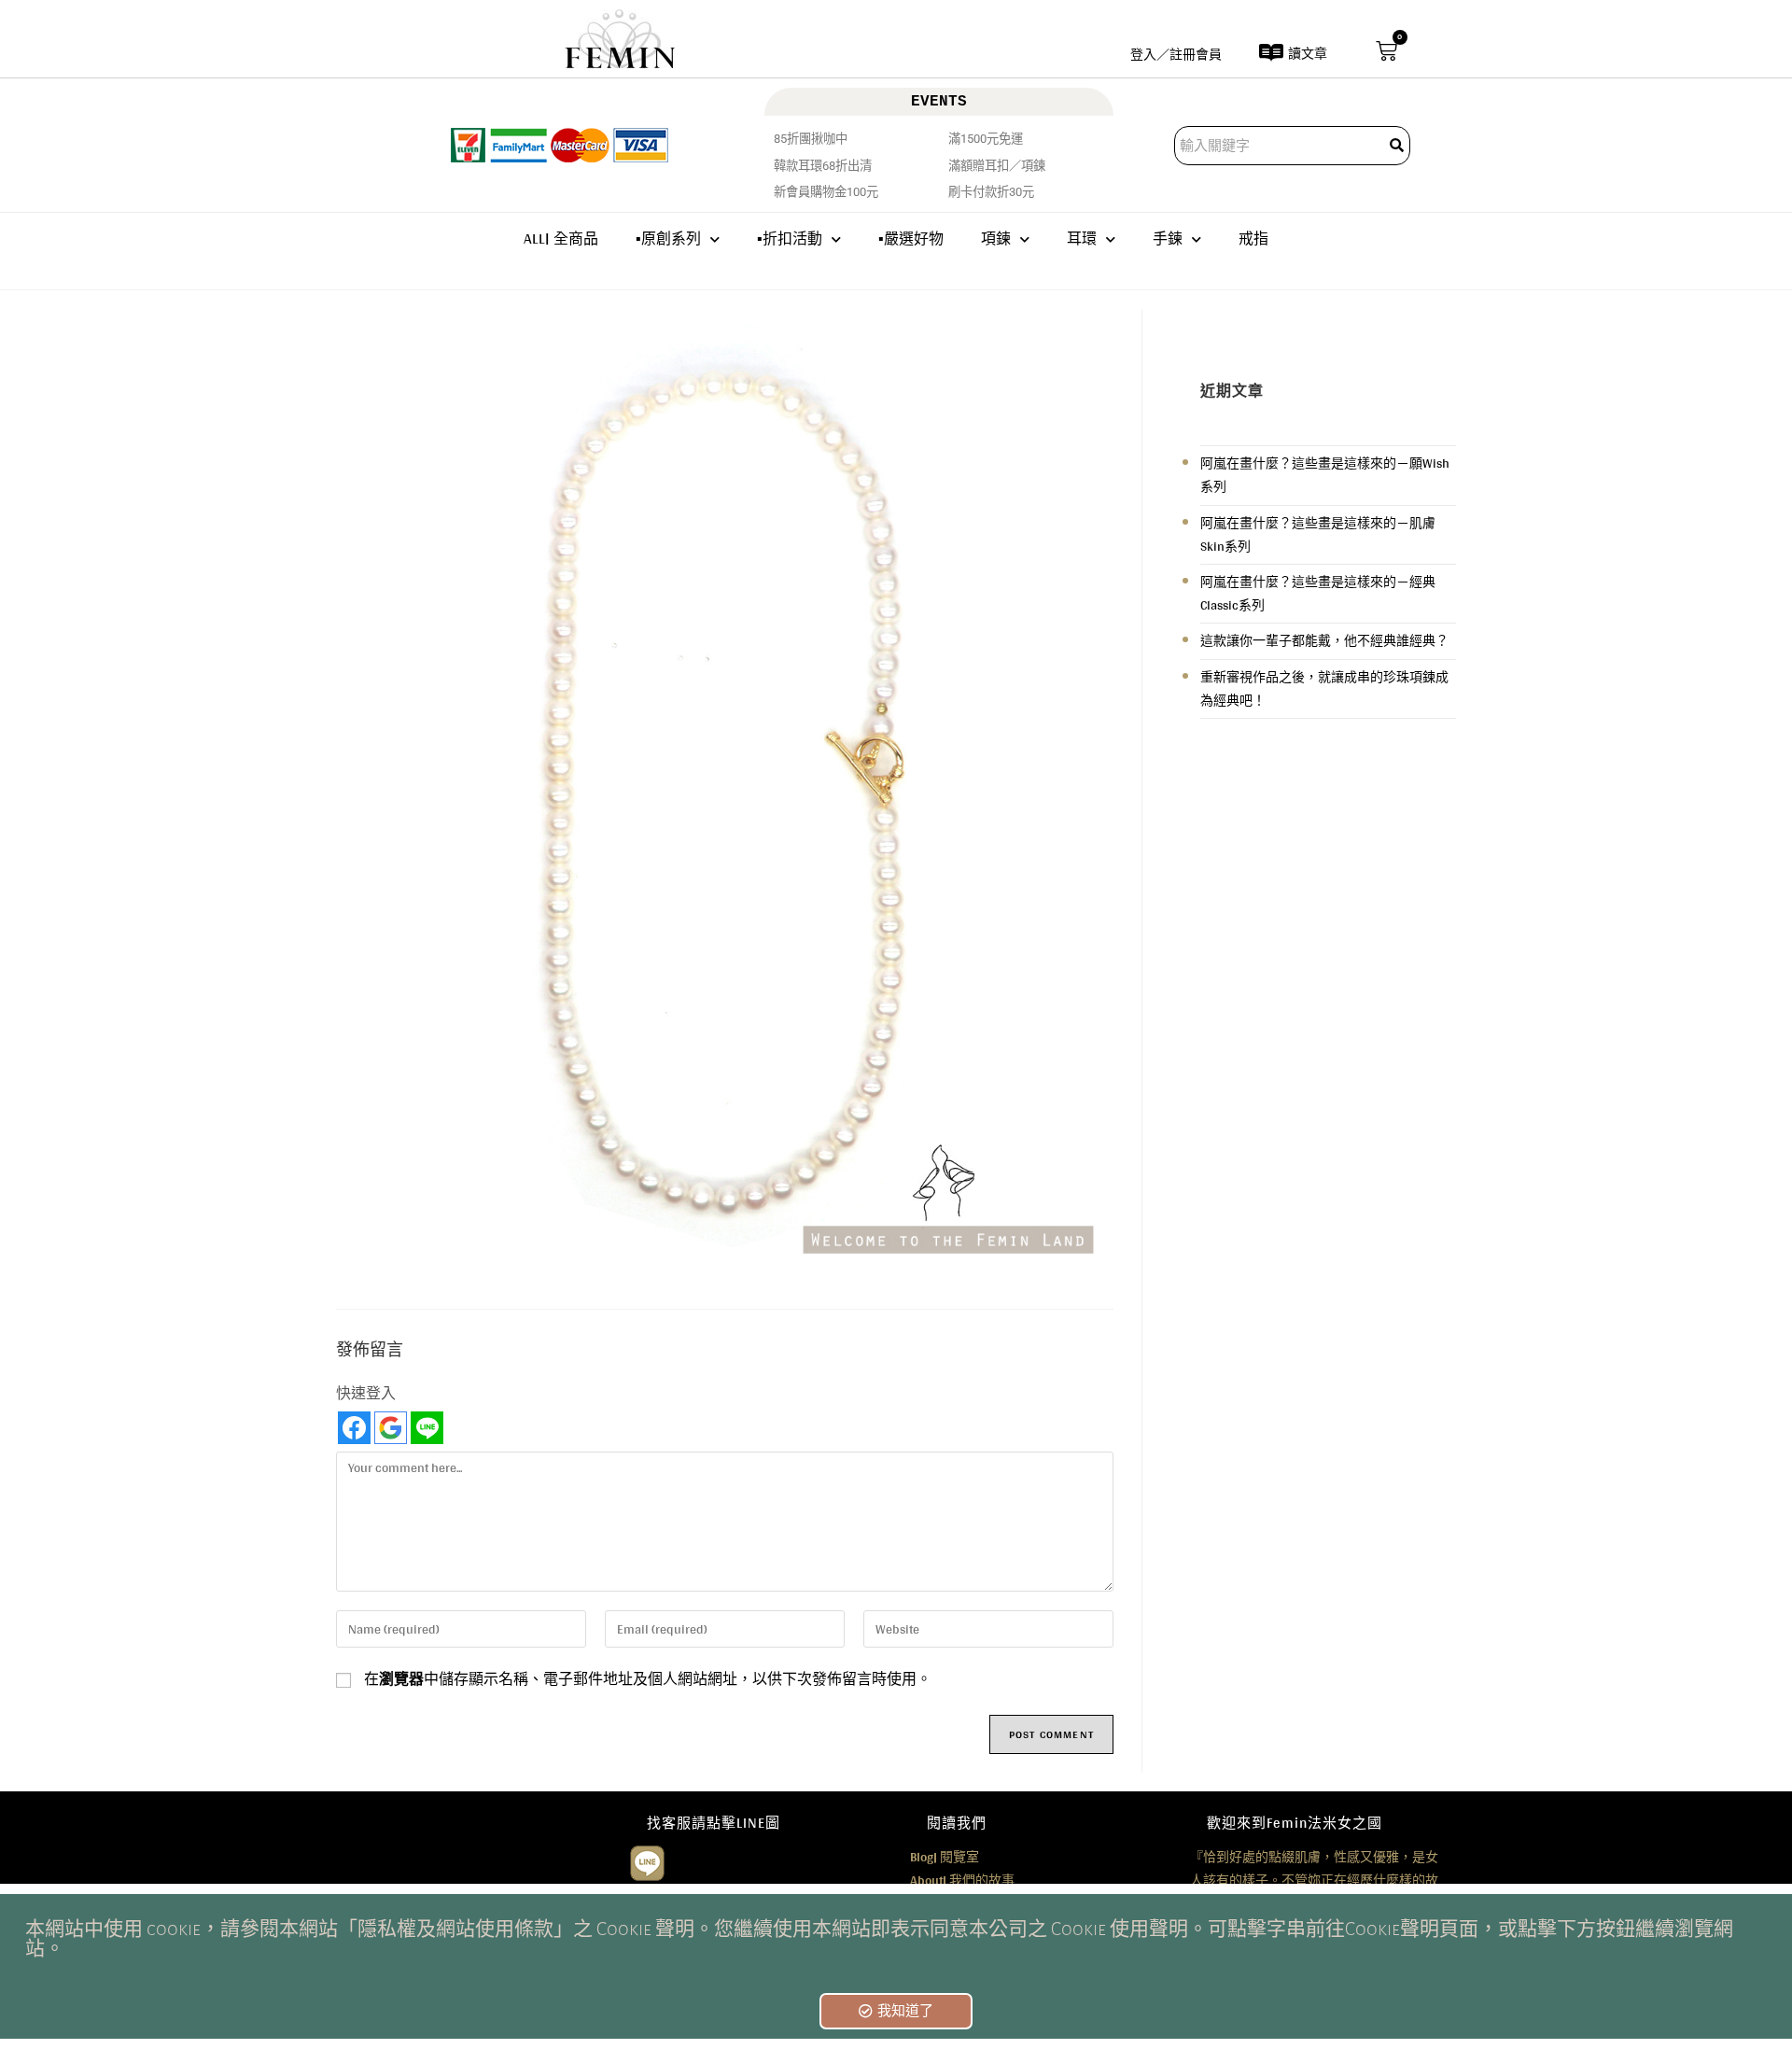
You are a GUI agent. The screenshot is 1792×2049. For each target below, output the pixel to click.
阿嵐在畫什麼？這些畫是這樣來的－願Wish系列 (1325, 475)
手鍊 (1168, 239)
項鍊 (996, 239)
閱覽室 (945, 1857)
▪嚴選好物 (911, 239)
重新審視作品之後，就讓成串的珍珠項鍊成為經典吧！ (1324, 688)
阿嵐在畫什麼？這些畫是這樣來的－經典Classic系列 (1318, 593)
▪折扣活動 (790, 239)
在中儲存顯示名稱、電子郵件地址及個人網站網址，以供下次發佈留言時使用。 (648, 1679)
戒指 (1253, 239)
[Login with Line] (427, 1428)
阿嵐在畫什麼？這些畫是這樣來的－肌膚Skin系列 (1318, 534)
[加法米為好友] (647, 1860)
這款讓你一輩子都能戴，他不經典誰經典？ (1324, 640)
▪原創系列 (668, 239)
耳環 (1082, 239)
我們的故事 (962, 1880)
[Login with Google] (391, 1428)
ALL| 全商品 (561, 239)
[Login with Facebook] (354, 1428)
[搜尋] (1398, 146)
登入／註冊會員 (1176, 54)
